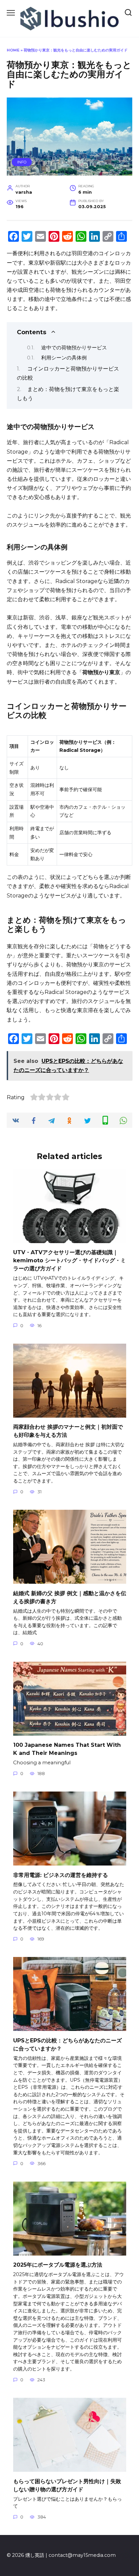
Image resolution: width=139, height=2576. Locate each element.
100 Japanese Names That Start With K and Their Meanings (67, 1749)
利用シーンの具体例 (64, 358)
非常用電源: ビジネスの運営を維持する (61, 1875)
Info (22, 162)
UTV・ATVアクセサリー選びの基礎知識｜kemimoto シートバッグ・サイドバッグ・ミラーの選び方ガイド (69, 1260)
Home (13, 50)
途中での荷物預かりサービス (74, 348)
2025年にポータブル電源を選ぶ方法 (58, 2265)
